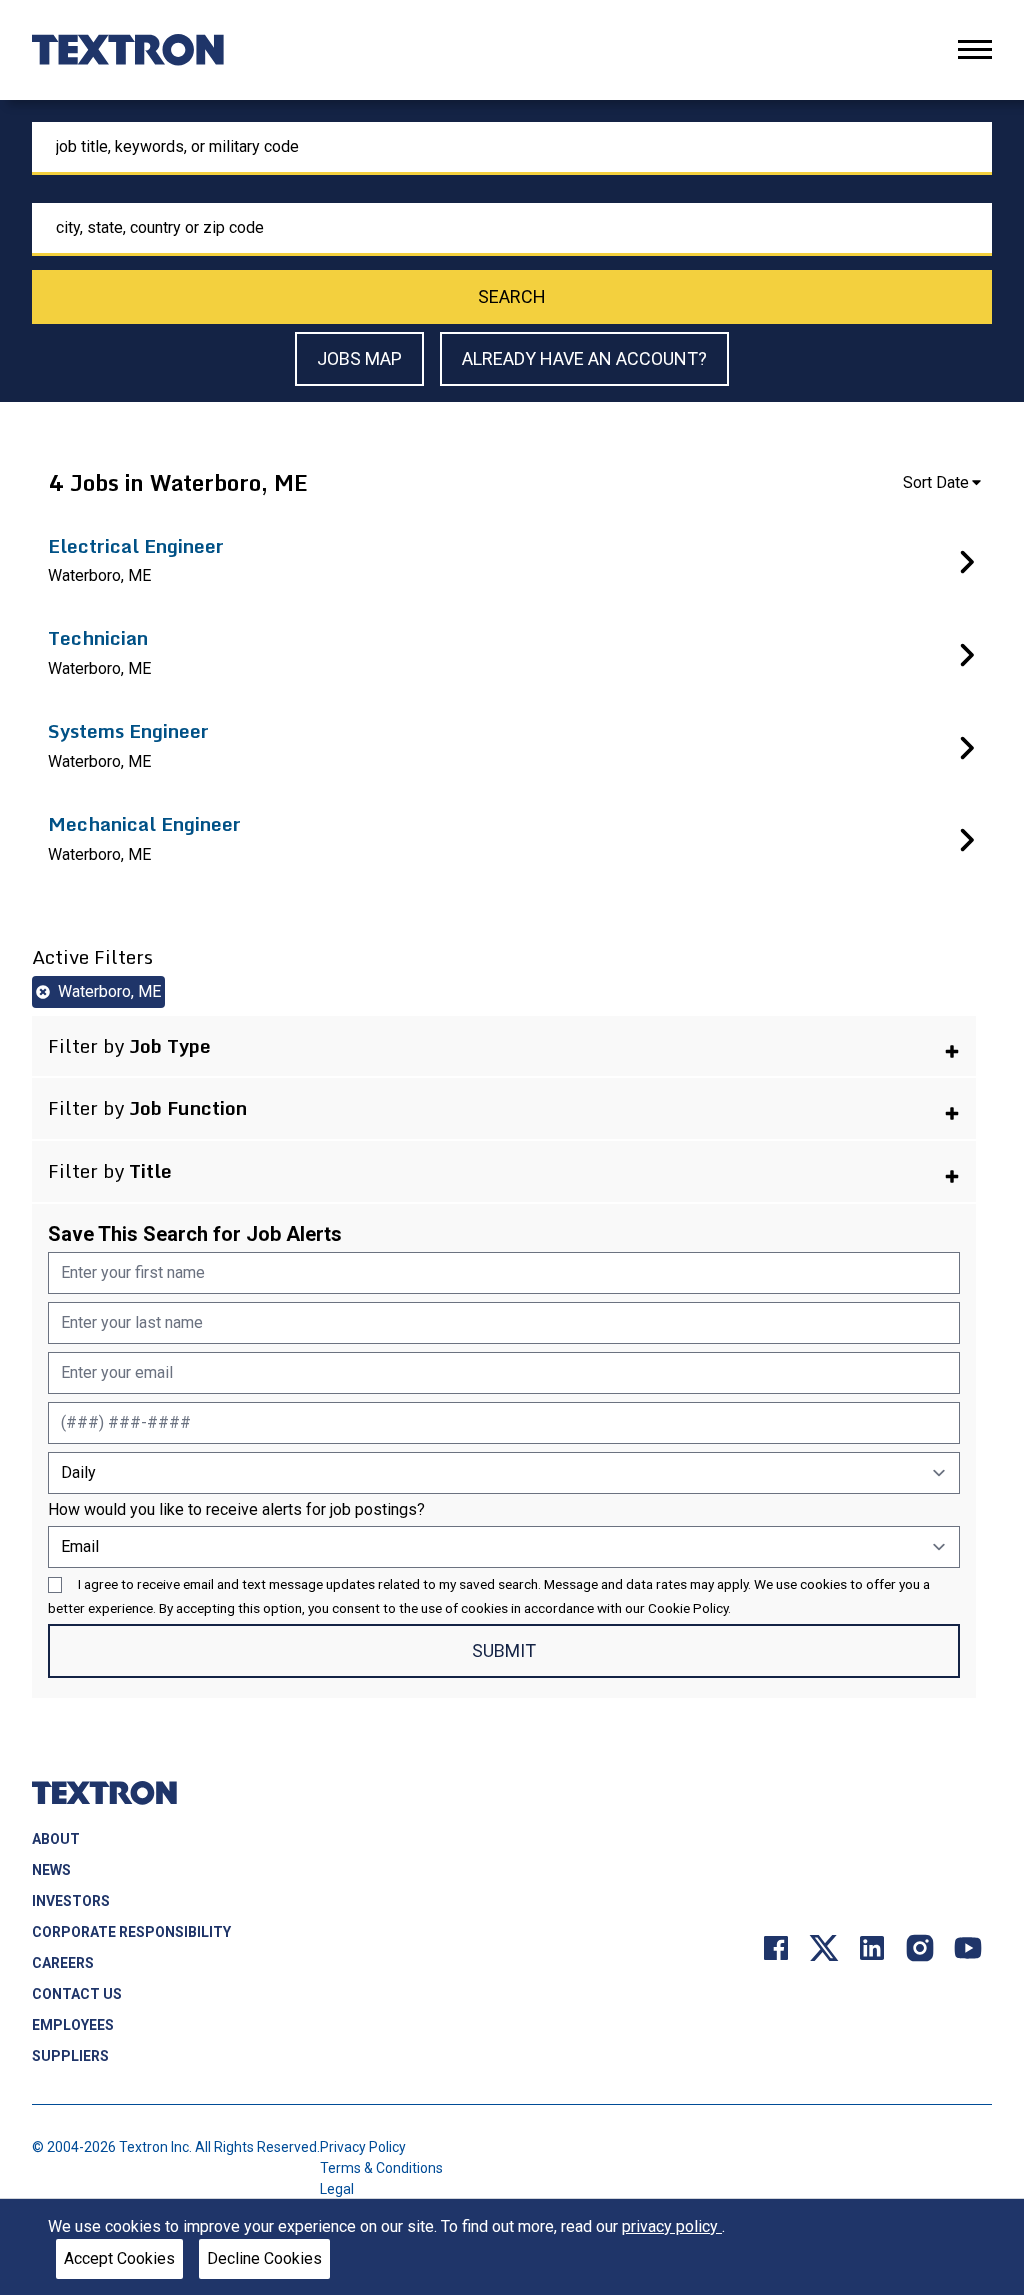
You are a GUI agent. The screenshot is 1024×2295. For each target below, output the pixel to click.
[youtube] (968, 1946)
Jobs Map (359, 358)
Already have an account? (584, 358)
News (51, 1870)
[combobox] (512, 148)
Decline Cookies (264, 2258)
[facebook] (776, 1946)
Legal (337, 2189)
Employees (73, 2025)
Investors (71, 1901)
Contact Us (77, 1994)
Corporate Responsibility (131, 1932)
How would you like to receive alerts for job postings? (236, 1509)
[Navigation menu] (975, 49)
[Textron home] (128, 50)
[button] (504, 1046)
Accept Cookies (119, 2258)
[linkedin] (872, 1946)
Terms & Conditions (381, 2168)
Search (512, 296)
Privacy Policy (363, 2147)
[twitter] (824, 1946)
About (56, 1839)
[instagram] (920, 1946)
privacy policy (672, 2226)
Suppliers (70, 2056)
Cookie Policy (688, 1608)
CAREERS (63, 1963)
